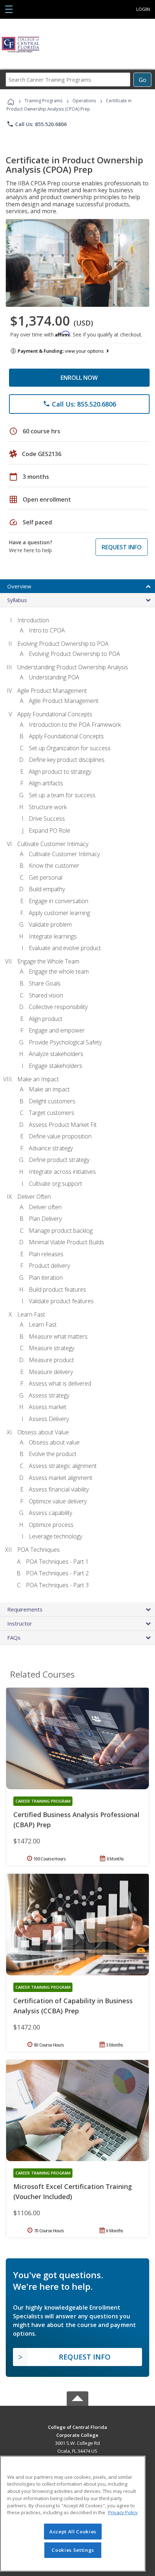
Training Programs (43, 101)
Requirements (25, 1609)
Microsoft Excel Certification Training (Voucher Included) (73, 2191)
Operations (84, 101)
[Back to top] (77, 2427)
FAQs (14, 1637)
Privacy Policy (123, 2512)
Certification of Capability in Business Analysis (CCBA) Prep (73, 2006)
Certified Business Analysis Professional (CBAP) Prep (76, 1820)
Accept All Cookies (73, 2532)
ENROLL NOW (79, 378)
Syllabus (17, 600)
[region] (73, 2514)
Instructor (20, 1623)
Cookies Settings (73, 2550)
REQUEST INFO (122, 547)
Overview (19, 586)
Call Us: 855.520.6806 (37, 124)
